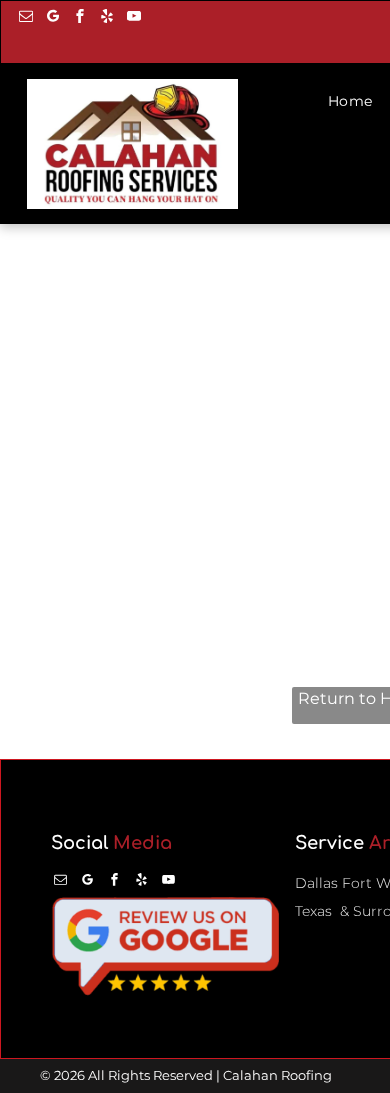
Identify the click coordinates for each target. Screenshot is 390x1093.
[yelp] (107, 18)
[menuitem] (353, 101)
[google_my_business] (53, 18)
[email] (26, 18)
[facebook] (80, 18)
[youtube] (134, 18)
